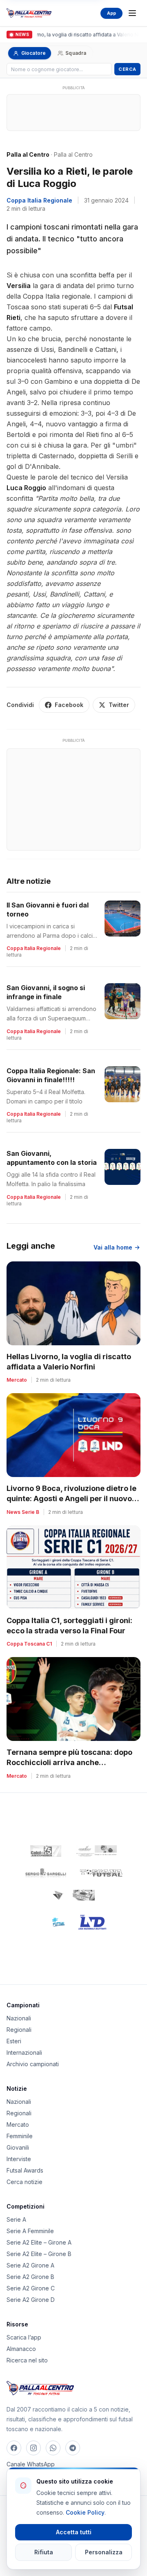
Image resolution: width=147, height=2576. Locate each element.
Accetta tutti (74, 2532)
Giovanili (18, 2147)
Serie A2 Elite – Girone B (39, 2254)
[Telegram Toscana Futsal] (73, 2448)
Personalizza (104, 2552)
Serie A (16, 2219)
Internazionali (24, 2052)
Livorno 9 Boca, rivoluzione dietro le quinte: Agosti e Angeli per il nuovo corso (71, 1499)
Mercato (18, 2125)
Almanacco (21, 2349)
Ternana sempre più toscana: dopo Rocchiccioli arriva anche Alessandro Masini (69, 1762)
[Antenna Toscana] (73, 1895)
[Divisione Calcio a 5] (53, 1922)
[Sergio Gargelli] (46, 1873)
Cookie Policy (85, 2512)
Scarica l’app (24, 2337)
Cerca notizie (24, 2182)
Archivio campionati (33, 2064)
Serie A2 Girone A (30, 2265)
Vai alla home (113, 1247)
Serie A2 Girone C (31, 2288)
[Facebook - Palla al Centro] (14, 2448)
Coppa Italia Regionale (39, 200)
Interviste (19, 2159)
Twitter (119, 705)
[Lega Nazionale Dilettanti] (92, 1922)
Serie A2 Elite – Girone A (39, 2242)
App (111, 13)
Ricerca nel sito (27, 2360)
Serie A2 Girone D (31, 2300)
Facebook (69, 705)
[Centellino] (96, 1851)
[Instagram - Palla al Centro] (33, 2448)
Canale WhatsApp (31, 2464)
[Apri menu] (132, 13)
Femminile (20, 2136)
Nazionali (19, 2018)
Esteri (14, 2041)
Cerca (127, 69)
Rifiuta (44, 2552)
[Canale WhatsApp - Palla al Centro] (53, 2448)
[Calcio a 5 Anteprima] (46, 1851)
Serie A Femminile (30, 2231)
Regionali (19, 2030)
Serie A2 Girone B (30, 2277)
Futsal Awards (25, 2170)
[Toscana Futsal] (101, 1873)
